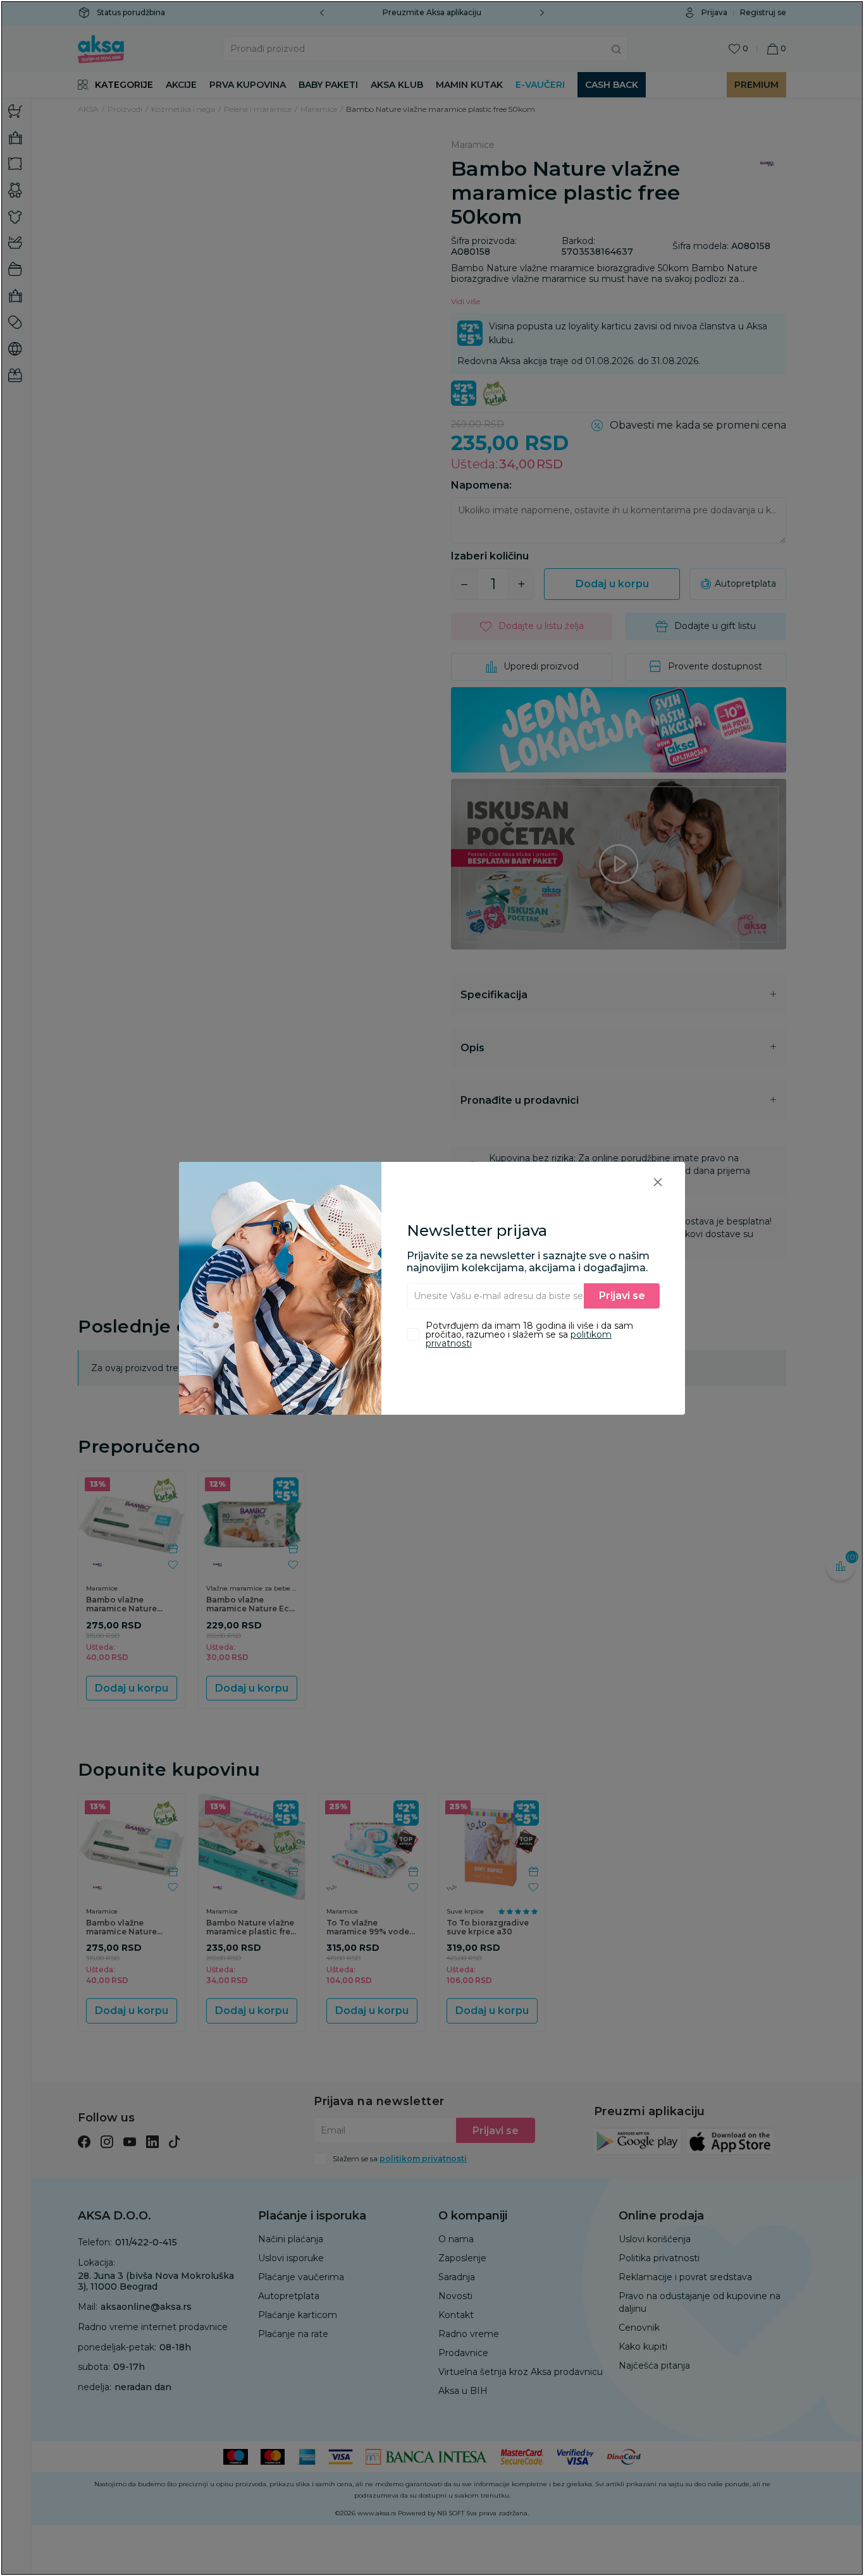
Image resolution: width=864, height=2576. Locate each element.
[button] (658, 1182)
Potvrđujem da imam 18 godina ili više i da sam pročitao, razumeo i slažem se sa (529, 1334)
